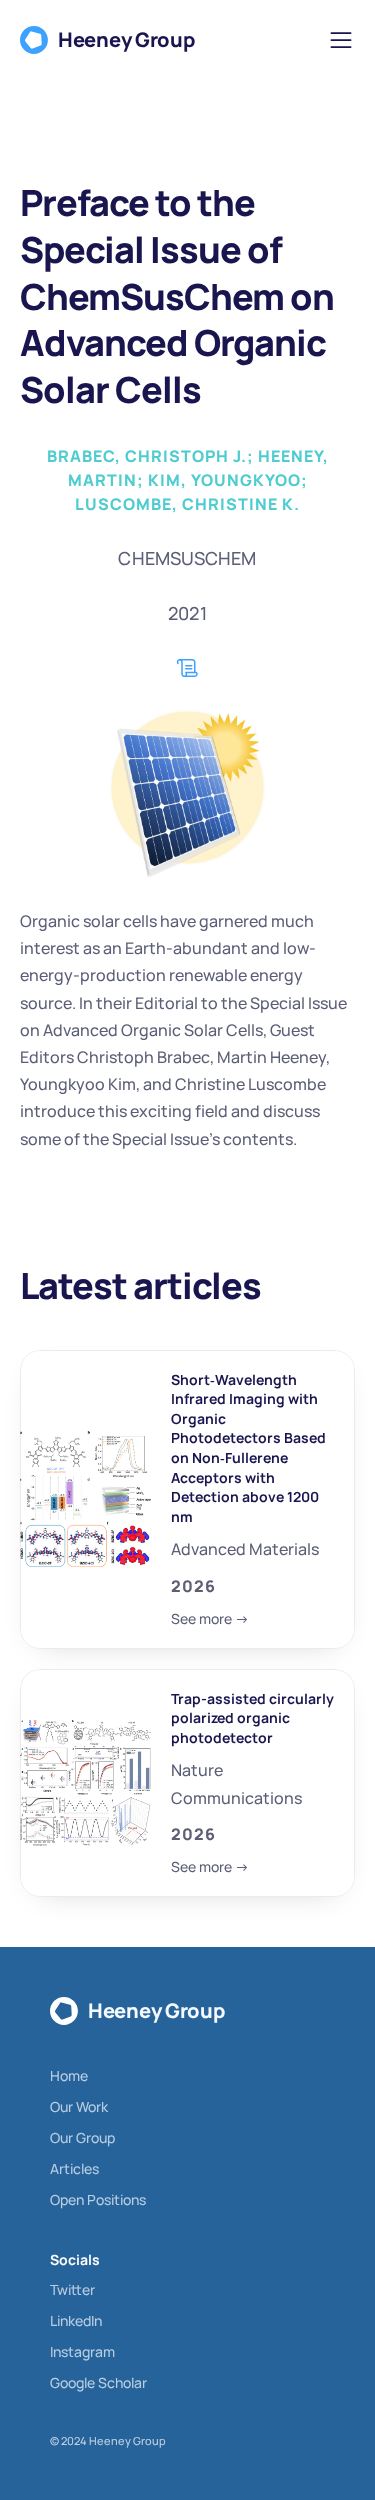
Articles (74, 2168)
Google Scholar (98, 2382)
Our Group (82, 2137)
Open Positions (98, 2199)
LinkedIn (76, 2320)
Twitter (72, 2289)
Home (69, 2075)
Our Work (79, 2106)
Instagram (82, 2351)
